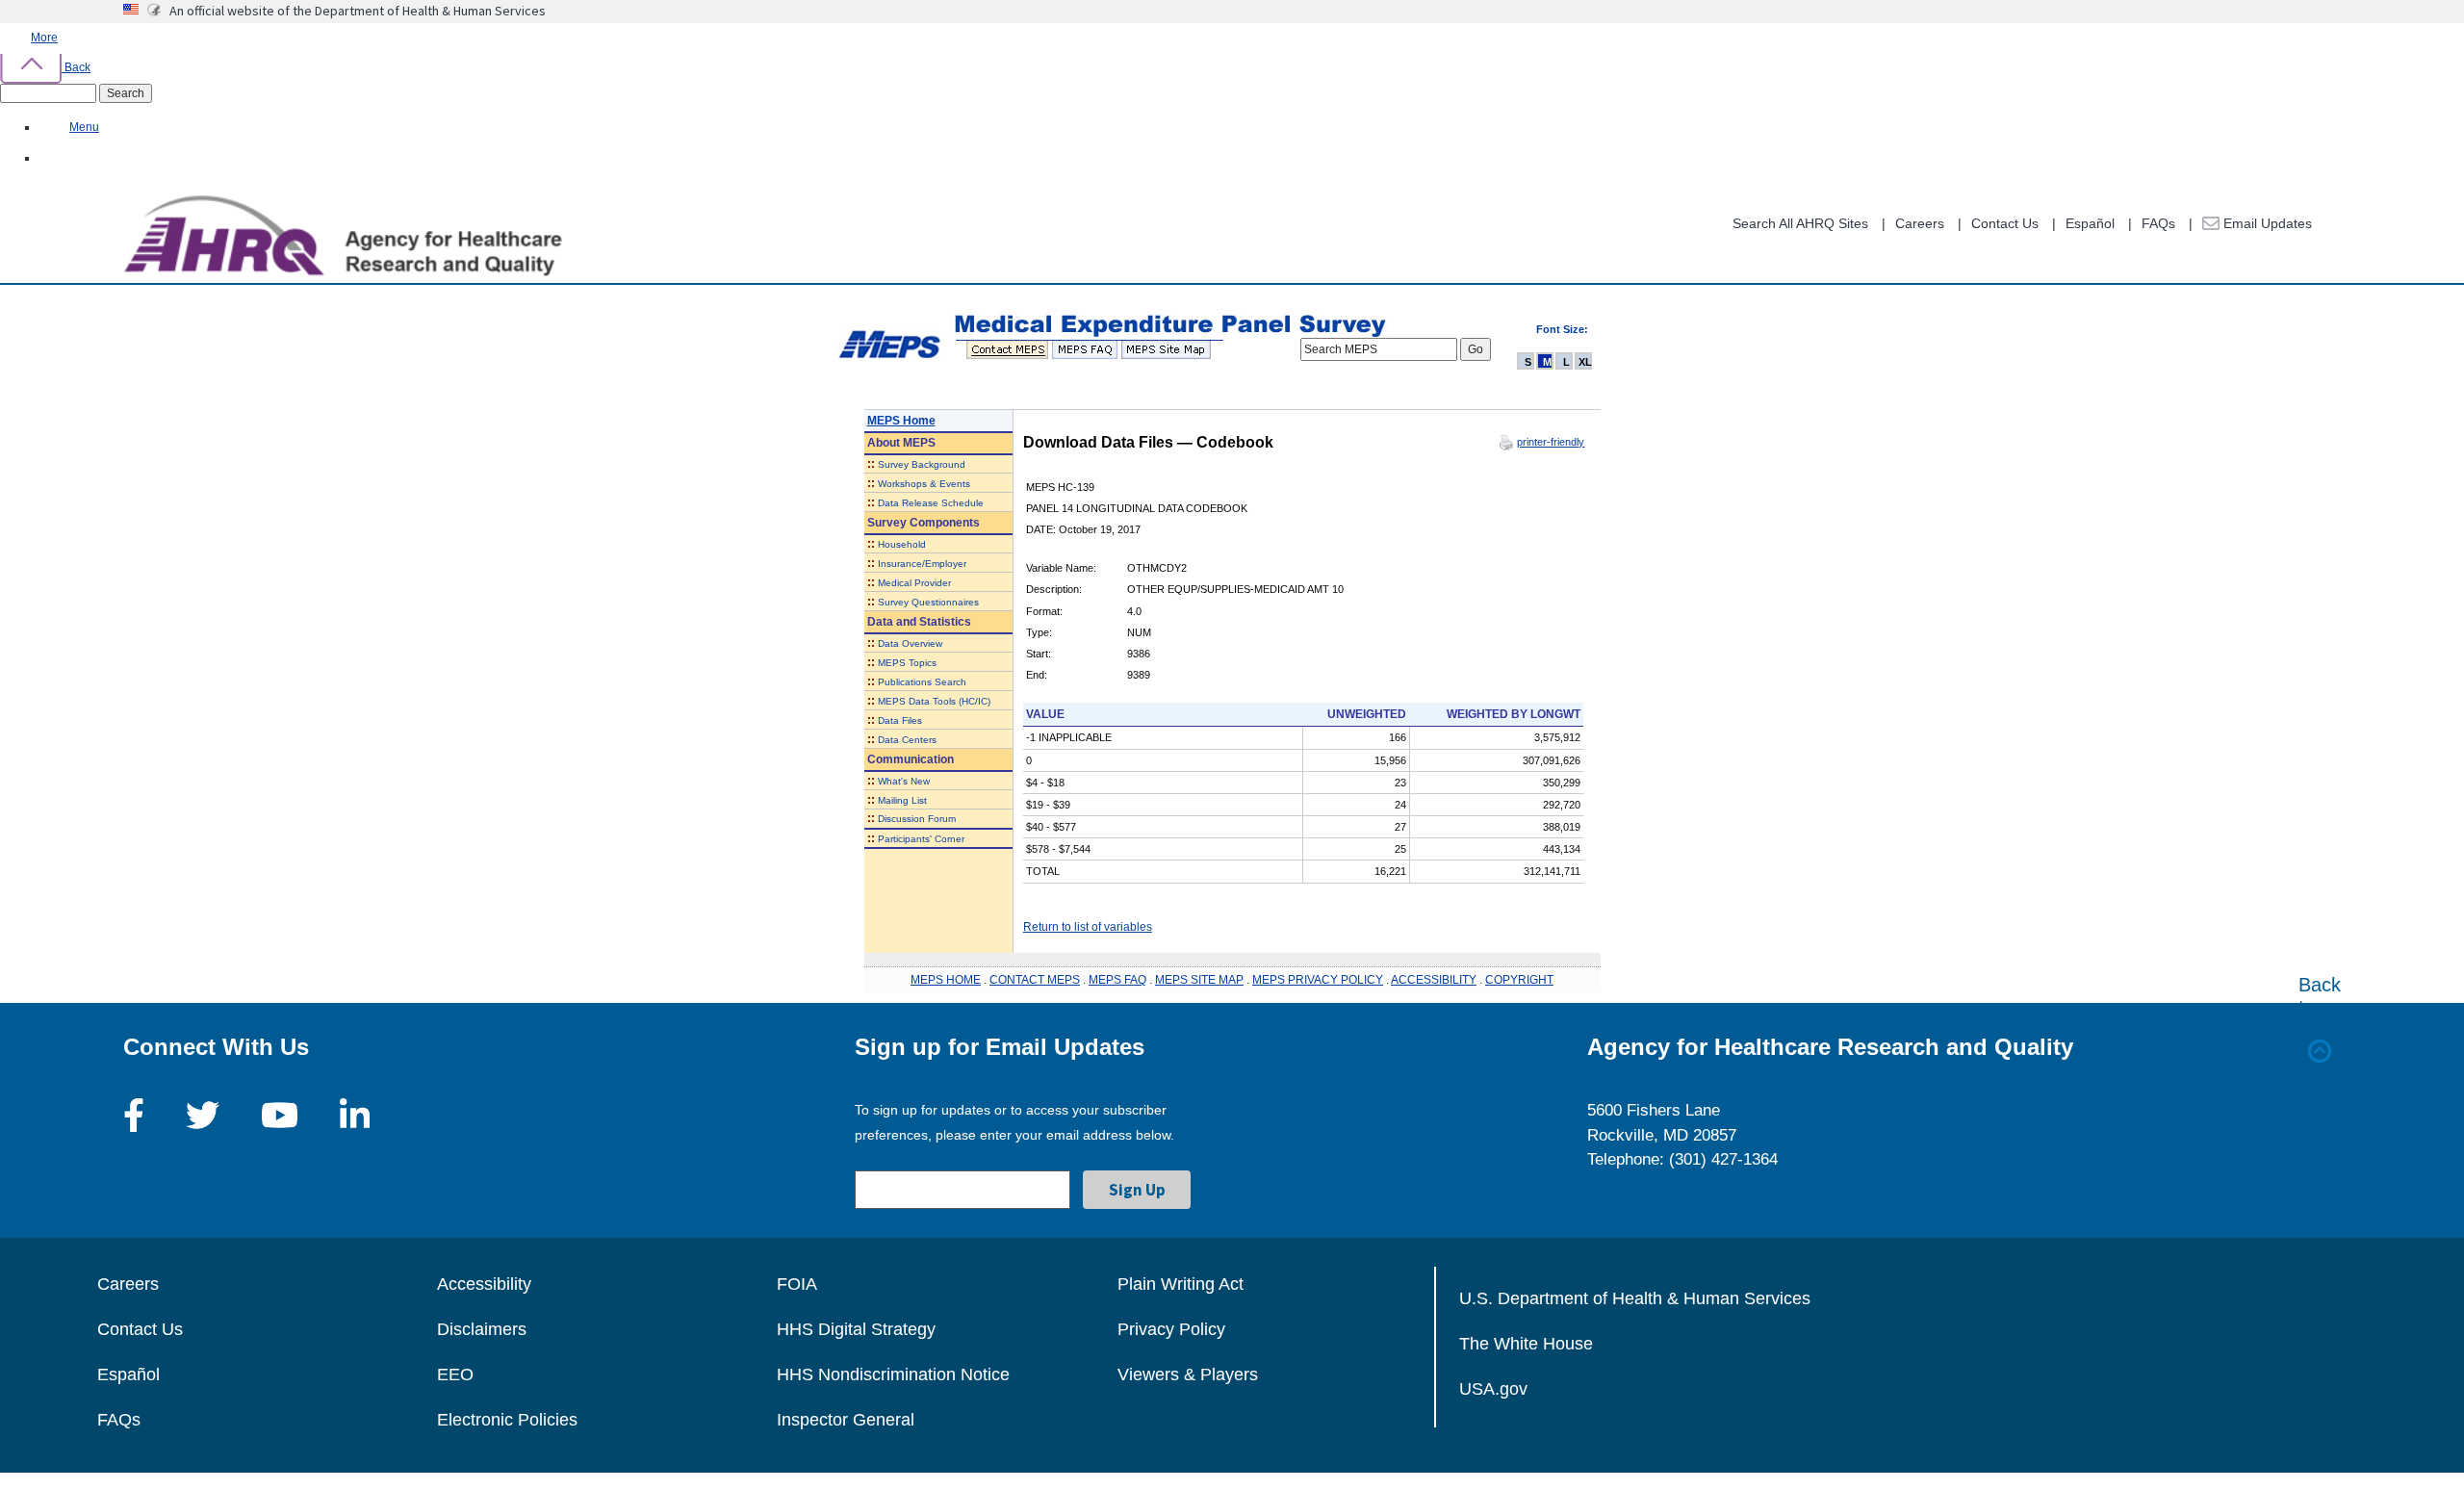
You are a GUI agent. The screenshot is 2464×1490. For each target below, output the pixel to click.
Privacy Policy (1171, 1329)
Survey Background (922, 464)
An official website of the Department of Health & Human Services (358, 11)
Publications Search (922, 682)
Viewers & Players (1188, 1374)
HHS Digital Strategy (856, 1329)
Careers (1920, 223)
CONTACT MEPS (1035, 980)
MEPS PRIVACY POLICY (1318, 980)
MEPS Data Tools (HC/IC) (934, 701)
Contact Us (2005, 223)
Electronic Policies (507, 1420)
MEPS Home (901, 421)
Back (76, 67)
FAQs (2158, 223)
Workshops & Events (924, 484)
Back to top (2320, 1007)
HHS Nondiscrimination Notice (893, 1374)
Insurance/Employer (922, 564)
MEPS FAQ (1117, 980)
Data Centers (907, 740)
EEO (455, 1374)
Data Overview (910, 643)
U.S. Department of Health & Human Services (1635, 1298)
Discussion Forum (917, 819)
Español (2090, 223)
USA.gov (1493, 1389)
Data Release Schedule (931, 503)
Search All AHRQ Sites (1800, 223)
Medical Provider (914, 583)
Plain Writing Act (1181, 1284)
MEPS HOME (946, 980)
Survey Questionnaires (928, 602)
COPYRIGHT (1519, 980)
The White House (1526, 1344)
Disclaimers (482, 1329)
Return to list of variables (1088, 927)
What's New (904, 781)
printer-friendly (1551, 442)
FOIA (797, 1284)
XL (1585, 362)
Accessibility (484, 1284)
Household (902, 544)
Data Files (900, 720)
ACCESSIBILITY (1434, 980)
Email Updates (2266, 223)
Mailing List (902, 800)
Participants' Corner (921, 839)
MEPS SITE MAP (1199, 980)
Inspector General (846, 1420)
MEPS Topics (907, 663)
